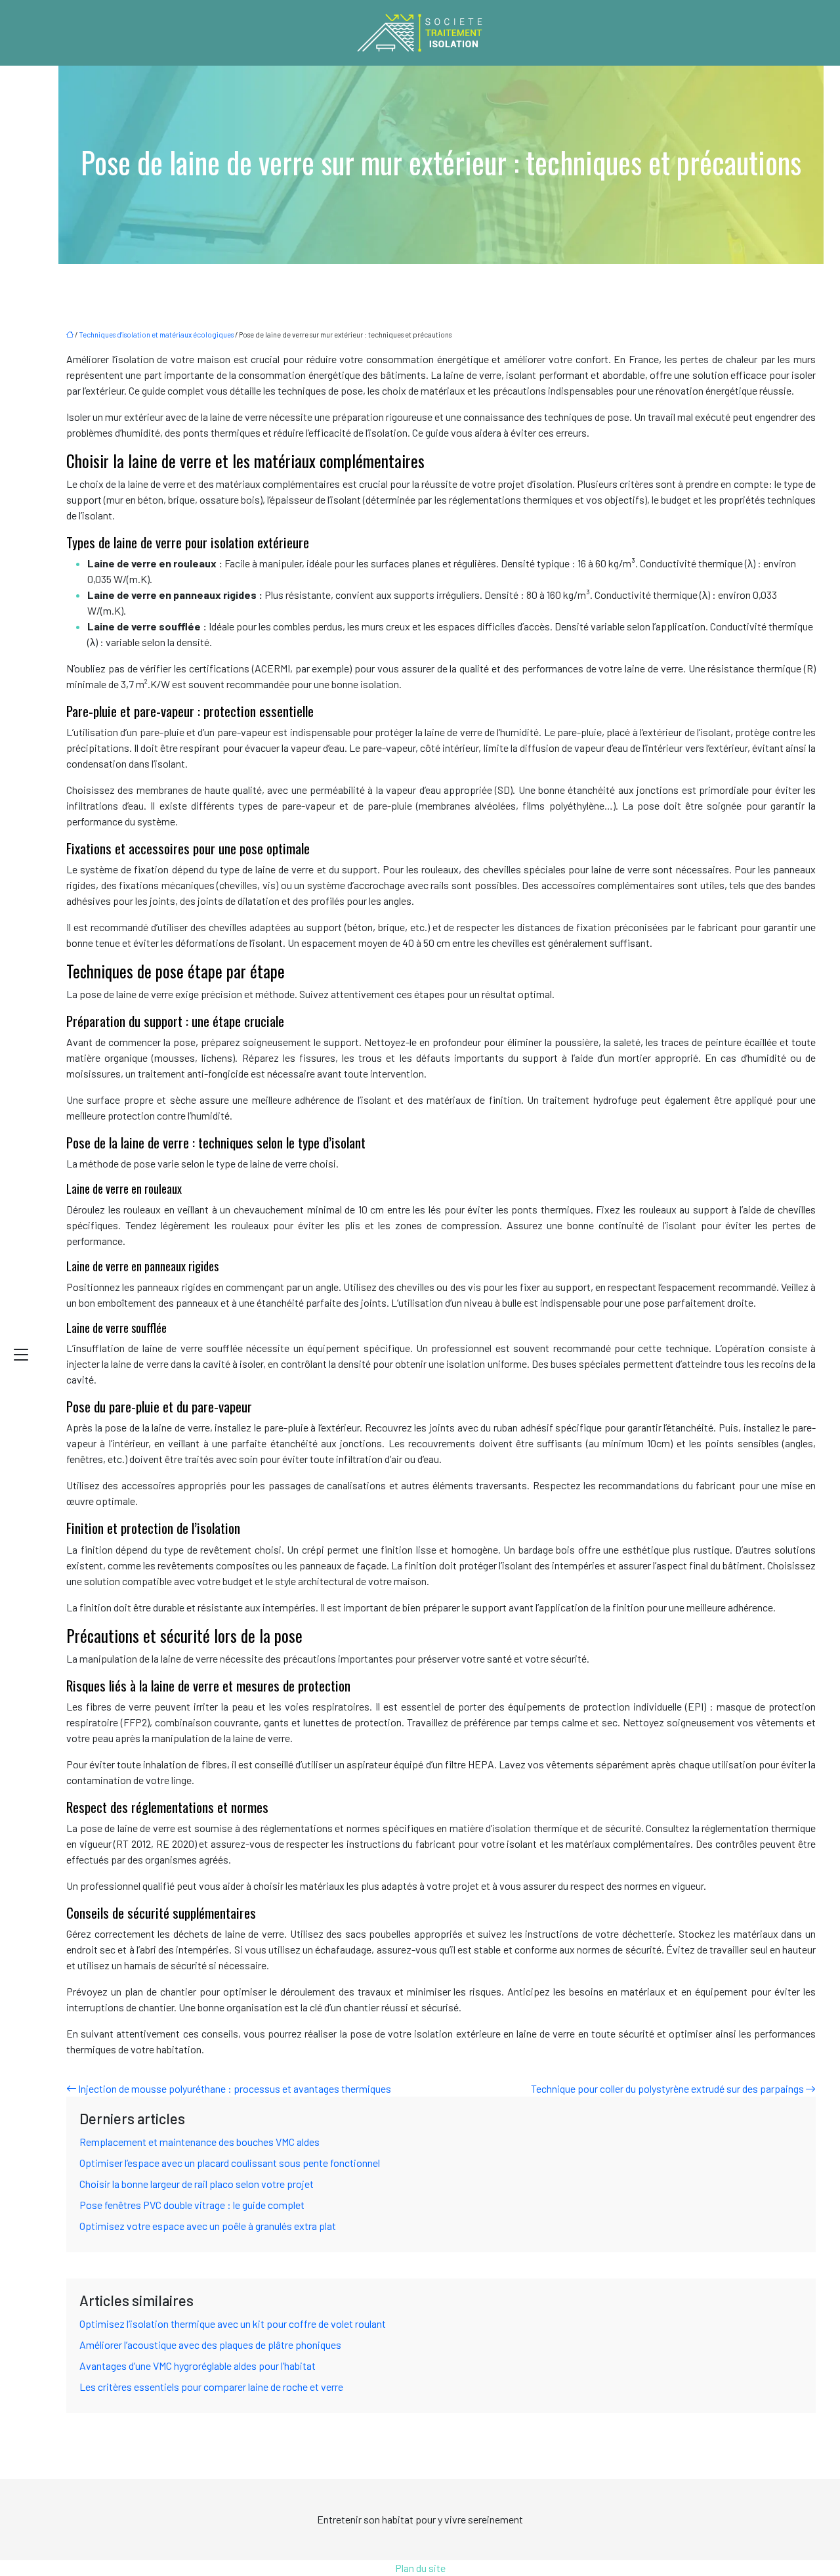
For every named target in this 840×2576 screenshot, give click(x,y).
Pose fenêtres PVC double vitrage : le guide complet (192, 2205)
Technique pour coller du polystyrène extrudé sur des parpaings (667, 2088)
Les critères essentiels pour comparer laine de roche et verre (211, 2387)
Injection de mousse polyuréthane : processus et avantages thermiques (235, 2088)
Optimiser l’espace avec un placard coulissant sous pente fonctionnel (230, 2163)
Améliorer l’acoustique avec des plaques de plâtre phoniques (210, 2345)
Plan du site (420, 2568)
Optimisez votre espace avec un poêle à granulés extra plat (208, 2226)
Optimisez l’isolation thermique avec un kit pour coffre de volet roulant (233, 2324)
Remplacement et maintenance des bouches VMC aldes (199, 2142)
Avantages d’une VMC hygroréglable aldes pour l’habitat (198, 2366)
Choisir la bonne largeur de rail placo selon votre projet (197, 2184)
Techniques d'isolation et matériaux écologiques (156, 335)
